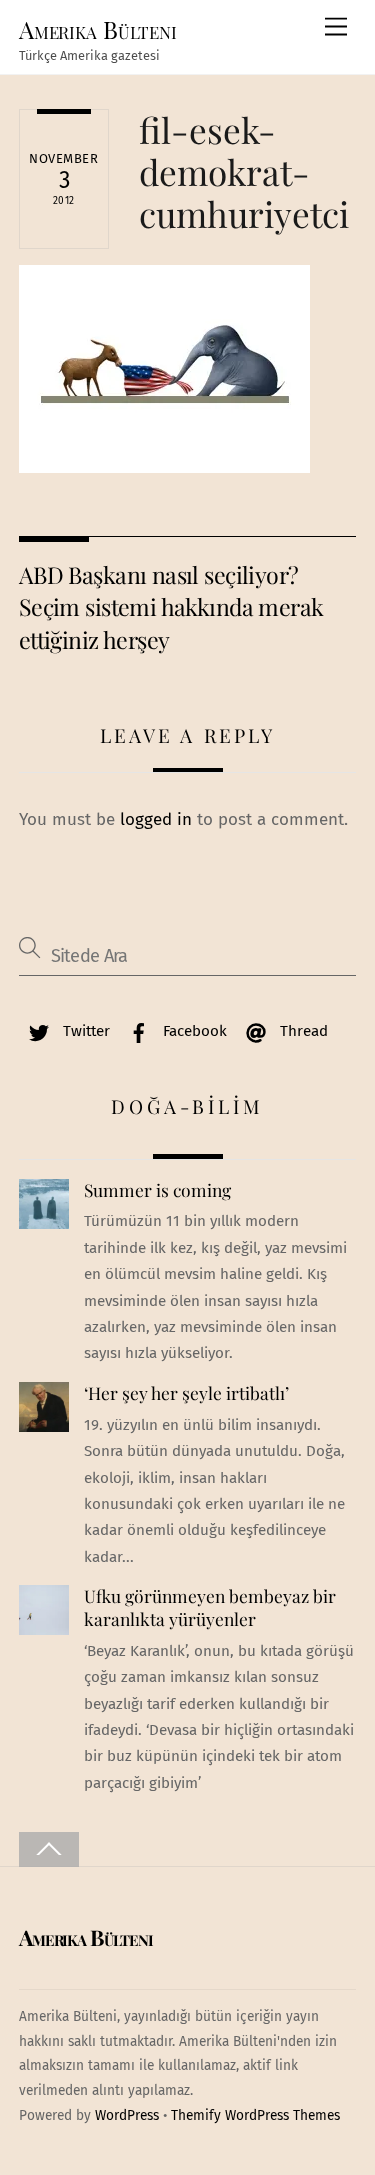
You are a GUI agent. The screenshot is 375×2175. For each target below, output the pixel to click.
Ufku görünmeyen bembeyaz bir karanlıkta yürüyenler (210, 1607)
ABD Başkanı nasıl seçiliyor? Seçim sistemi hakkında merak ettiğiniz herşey (171, 607)
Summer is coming (157, 1190)
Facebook (193, 1031)
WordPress (127, 2115)
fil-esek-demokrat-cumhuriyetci (244, 171)
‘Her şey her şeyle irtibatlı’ (186, 1393)
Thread (302, 1031)
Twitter (84, 1031)
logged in (156, 819)
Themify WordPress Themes (255, 2115)
